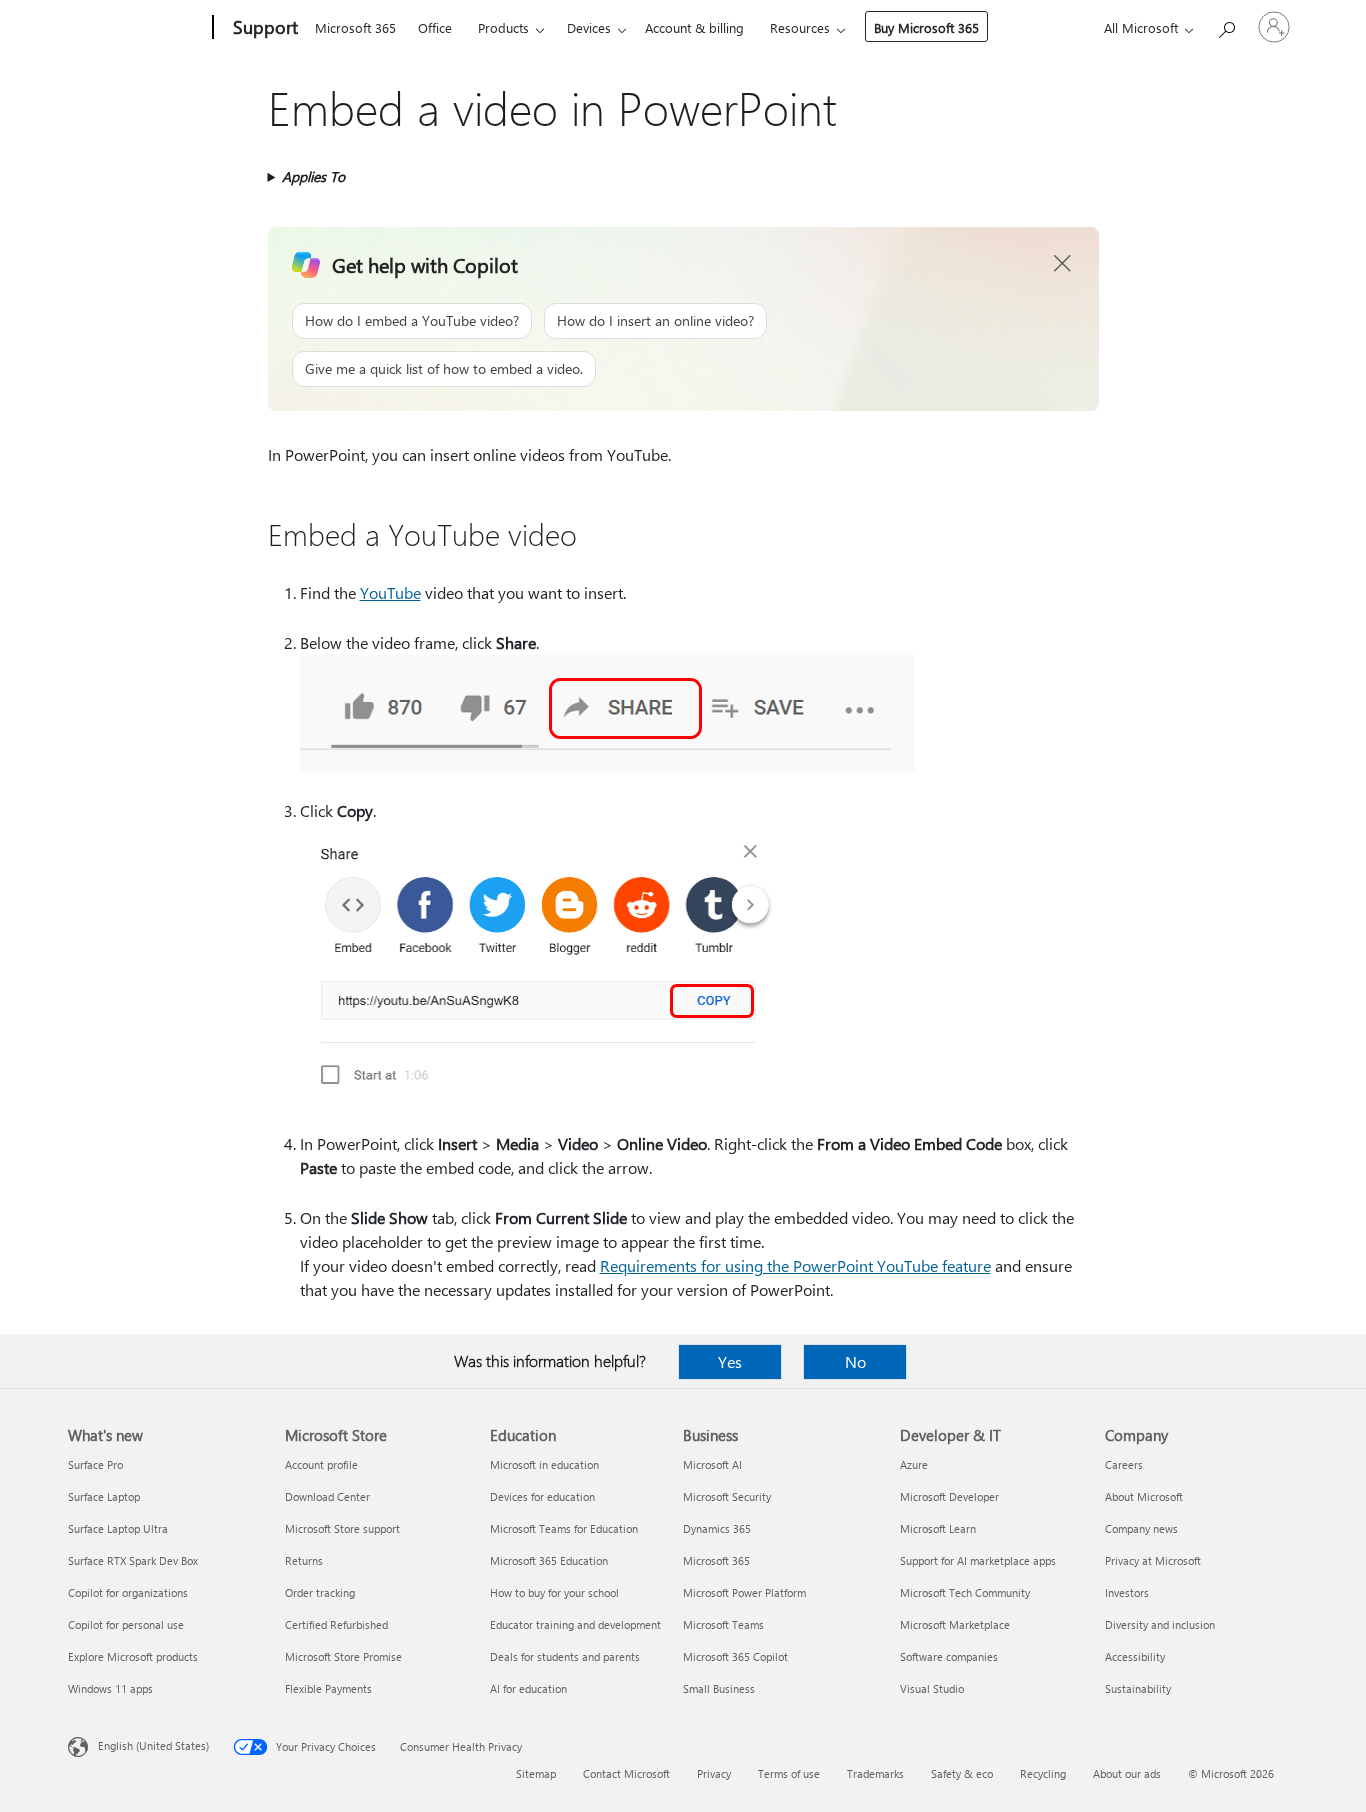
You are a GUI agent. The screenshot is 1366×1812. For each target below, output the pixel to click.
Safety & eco (962, 1773)
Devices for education (542, 1496)
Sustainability (1138, 1688)
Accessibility (1135, 1656)
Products (503, 27)
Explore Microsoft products (133, 1656)
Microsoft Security (727, 1496)
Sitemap (536, 1773)
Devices (589, 27)
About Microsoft (1144, 1496)
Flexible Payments (328, 1688)
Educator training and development (575, 1624)
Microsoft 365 (355, 27)
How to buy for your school (554, 1592)
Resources (800, 27)
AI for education (528, 1688)
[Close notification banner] (1063, 264)
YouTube (390, 592)
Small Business (719, 1688)
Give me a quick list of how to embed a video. (444, 368)
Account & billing (694, 27)
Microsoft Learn (938, 1528)
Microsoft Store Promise (343, 1656)
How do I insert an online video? (655, 320)
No (855, 1361)
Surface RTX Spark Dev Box (133, 1560)
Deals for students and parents (565, 1656)
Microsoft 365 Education (549, 1560)
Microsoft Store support (342, 1528)
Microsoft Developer (949, 1496)
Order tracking (320, 1592)
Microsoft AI (712, 1464)
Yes (730, 1361)
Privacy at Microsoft (1153, 1560)
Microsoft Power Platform (744, 1592)
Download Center (327, 1496)
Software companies (949, 1656)
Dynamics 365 (717, 1528)
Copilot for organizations (128, 1592)
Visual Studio (932, 1688)
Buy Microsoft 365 (926, 27)
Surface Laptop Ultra (118, 1528)
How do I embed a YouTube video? (412, 320)
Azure (914, 1464)
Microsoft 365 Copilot (735, 1656)
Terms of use (789, 1773)
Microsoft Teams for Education (564, 1528)
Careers (1124, 1464)
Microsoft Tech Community (965, 1592)
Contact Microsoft (626, 1773)
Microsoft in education (544, 1464)
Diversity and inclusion (1160, 1624)
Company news (1141, 1528)
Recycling (1043, 1773)
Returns (304, 1560)
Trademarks (875, 1773)
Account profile (321, 1464)
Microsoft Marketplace (955, 1624)
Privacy (714, 1773)
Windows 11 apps (110, 1688)
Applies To (313, 176)
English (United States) (153, 1745)
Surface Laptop (104, 1496)
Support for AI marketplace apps (978, 1560)
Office (435, 27)
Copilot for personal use (126, 1624)
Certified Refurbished (336, 1624)
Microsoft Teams (723, 1624)
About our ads (1127, 1773)
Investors (1127, 1592)
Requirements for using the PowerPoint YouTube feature (795, 1265)
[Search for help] (1226, 25)
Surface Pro (95, 1464)
